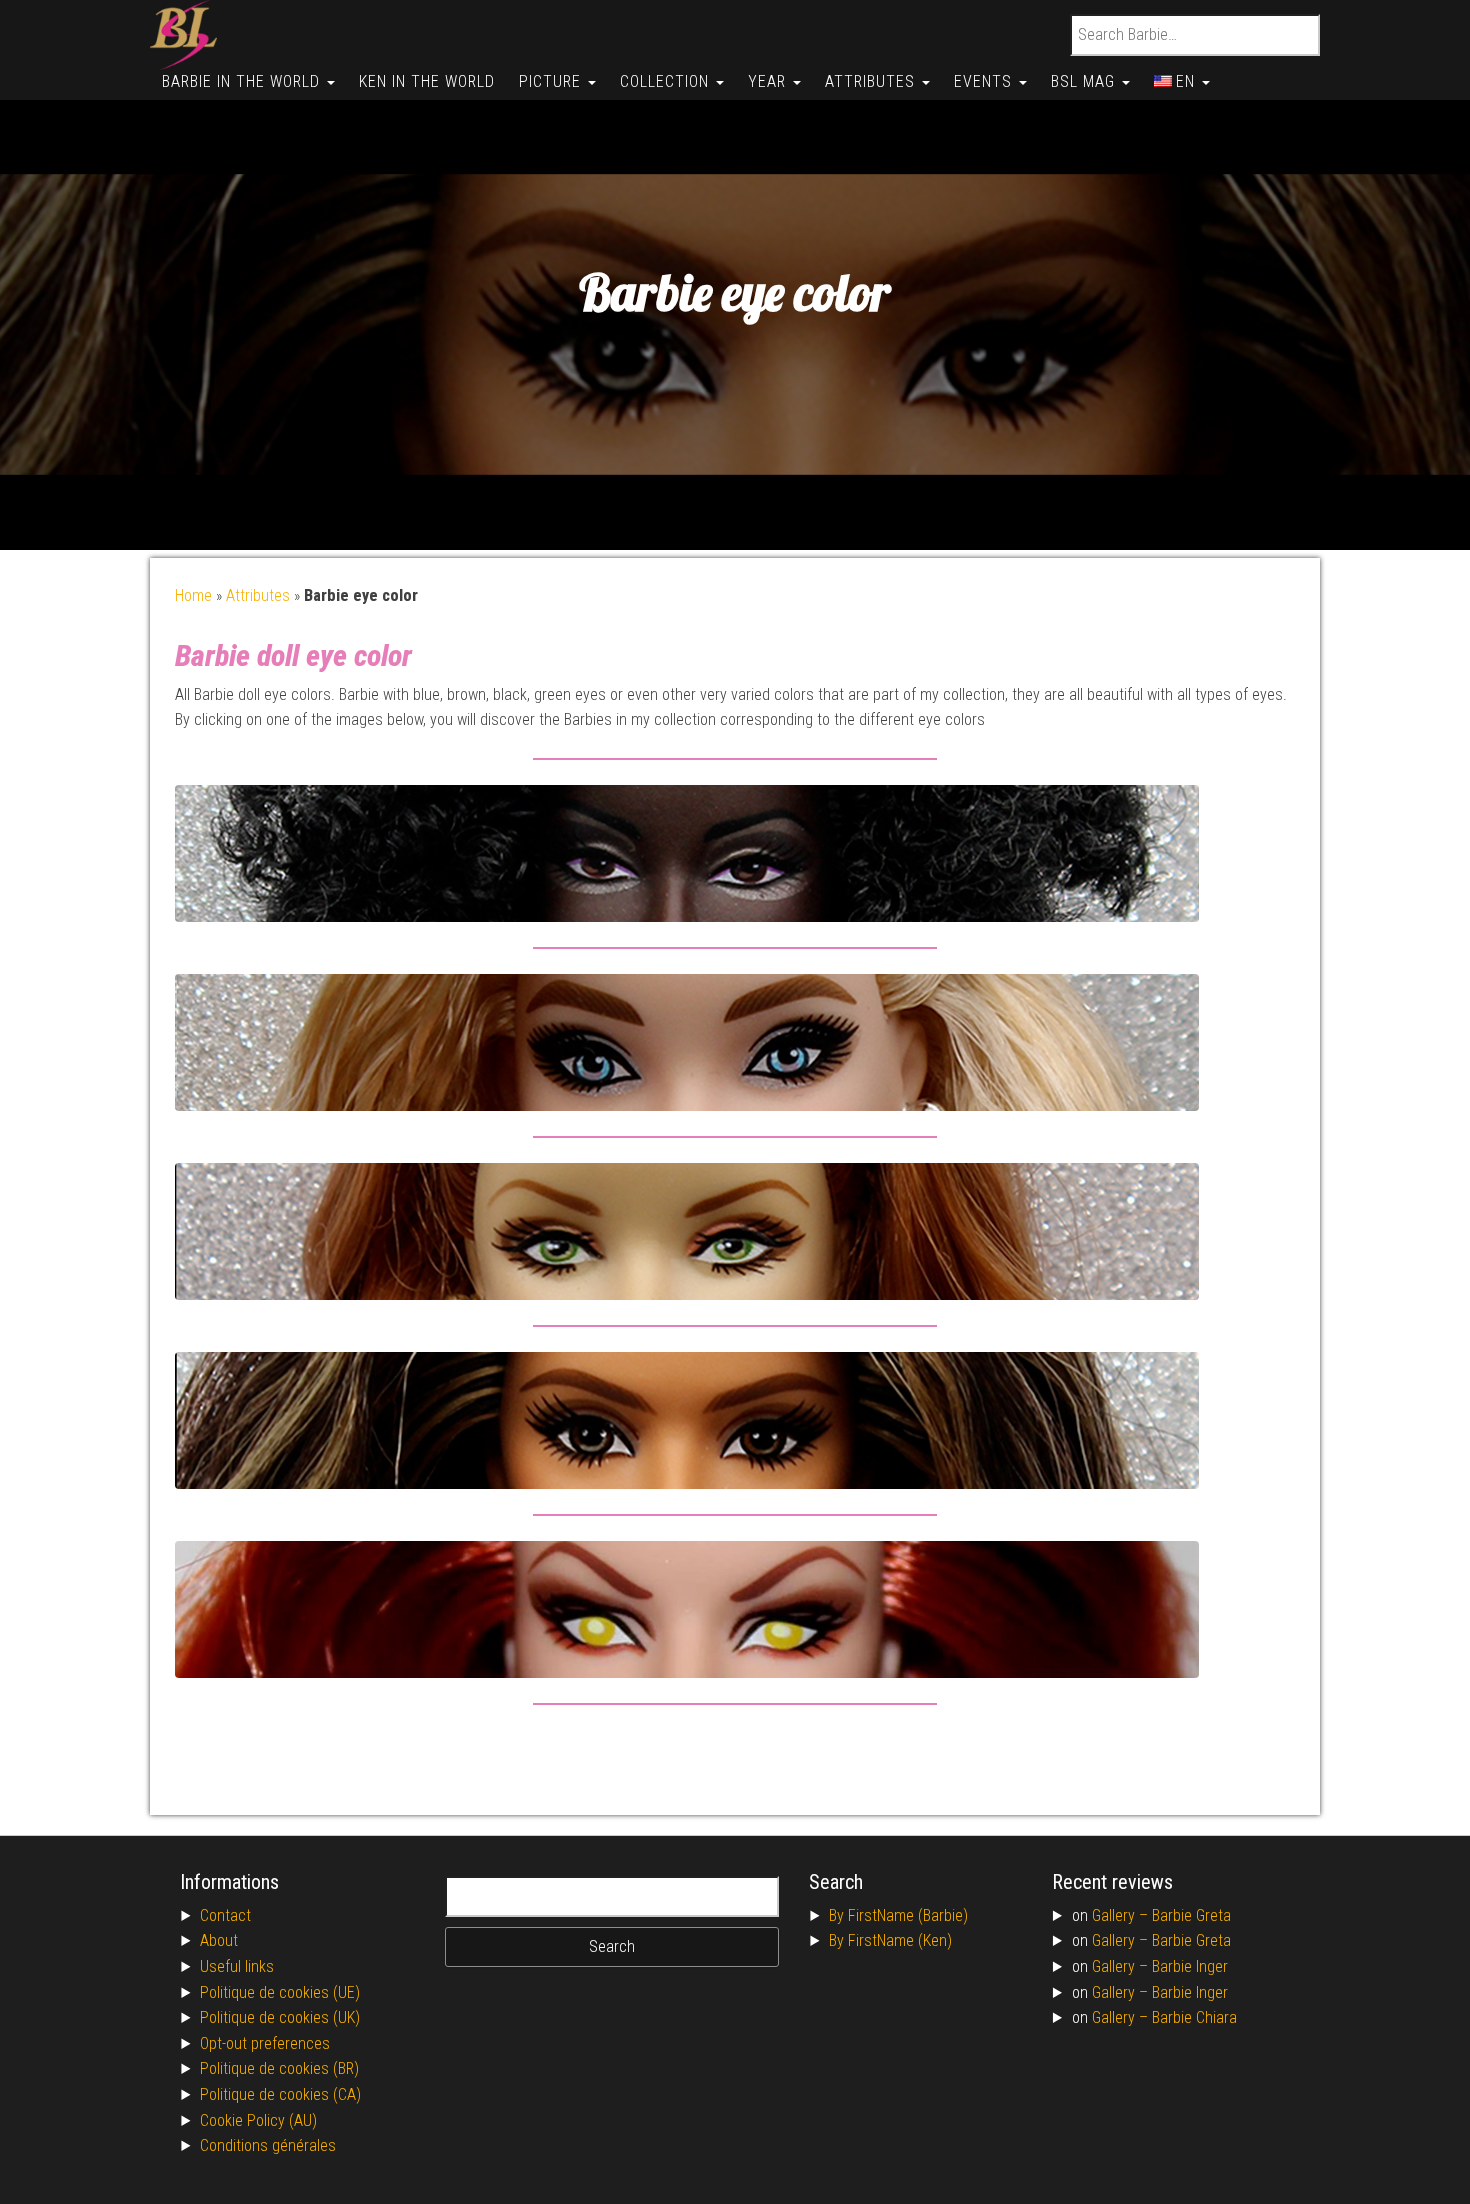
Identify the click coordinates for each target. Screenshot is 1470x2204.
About (219, 1940)
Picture (552, 81)
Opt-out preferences (265, 2043)
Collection (667, 81)
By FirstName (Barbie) (898, 1915)
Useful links (237, 1966)
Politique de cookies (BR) (279, 2068)
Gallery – (1122, 1915)
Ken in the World (427, 81)
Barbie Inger (1190, 1966)
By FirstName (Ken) (890, 1940)
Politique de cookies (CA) (280, 2094)
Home (193, 595)
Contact (225, 1915)
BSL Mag (1085, 81)
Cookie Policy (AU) (258, 2120)
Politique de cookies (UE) (280, 1992)
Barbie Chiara (1194, 2017)
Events (985, 81)
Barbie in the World (243, 81)
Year (769, 81)
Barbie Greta (1191, 1915)
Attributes (872, 81)
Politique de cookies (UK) (280, 2017)
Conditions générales (268, 2145)
